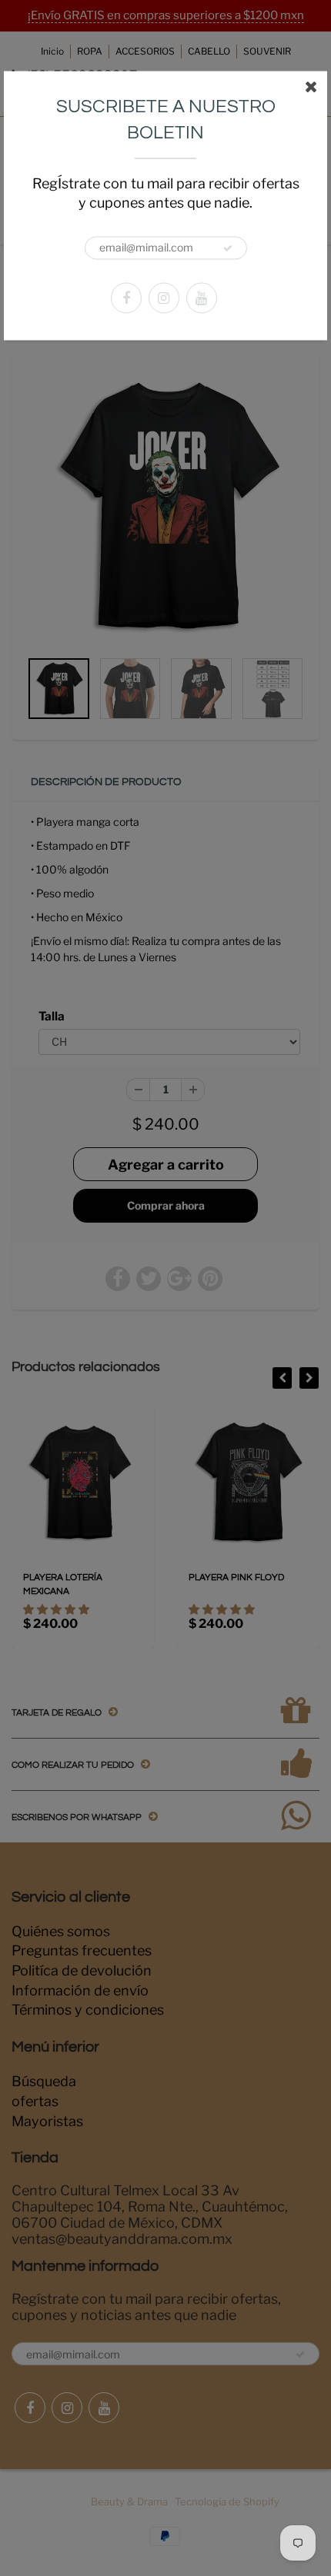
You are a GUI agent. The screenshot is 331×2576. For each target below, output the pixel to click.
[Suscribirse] (228, 248)
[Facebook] (126, 298)
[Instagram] (164, 298)
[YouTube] (202, 298)
